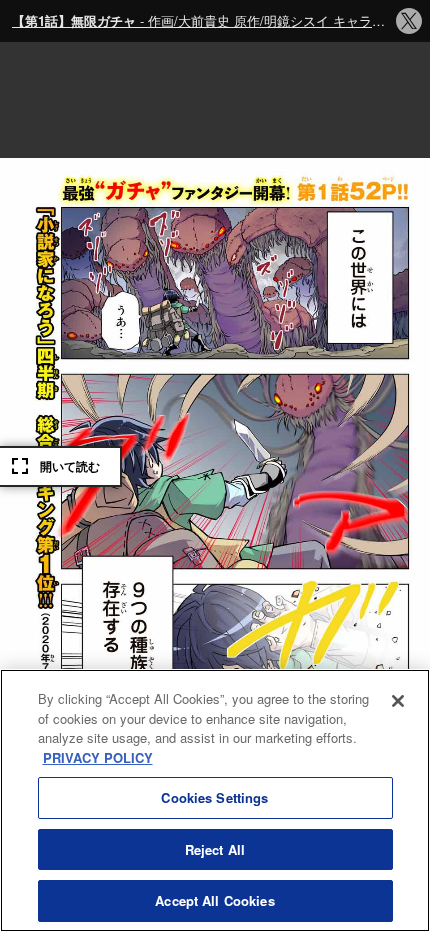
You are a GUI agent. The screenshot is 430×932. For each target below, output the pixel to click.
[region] (215, 800)
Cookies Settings (214, 797)
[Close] (398, 701)
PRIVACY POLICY (98, 757)
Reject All (215, 849)
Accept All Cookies (214, 900)
